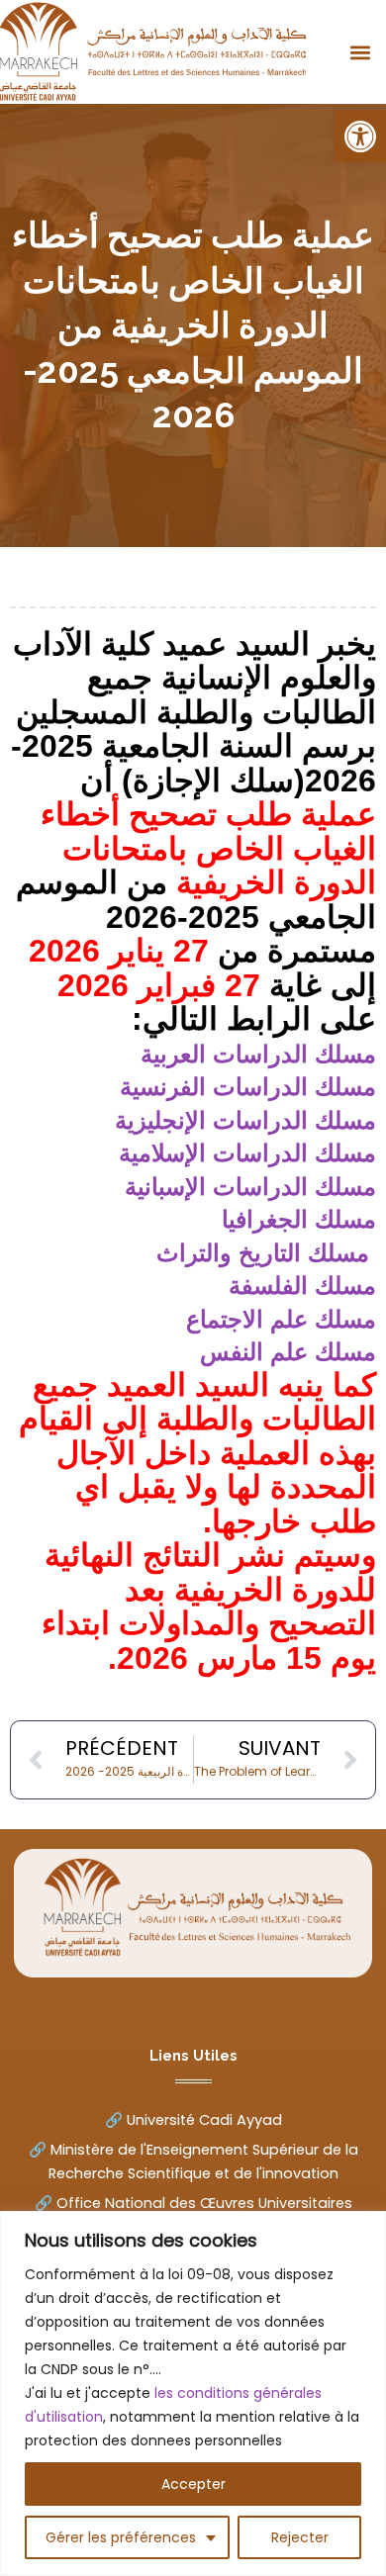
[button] (360, 137)
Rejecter (300, 2537)
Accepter (193, 2484)
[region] (193, 2393)
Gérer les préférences (121, 2537)
